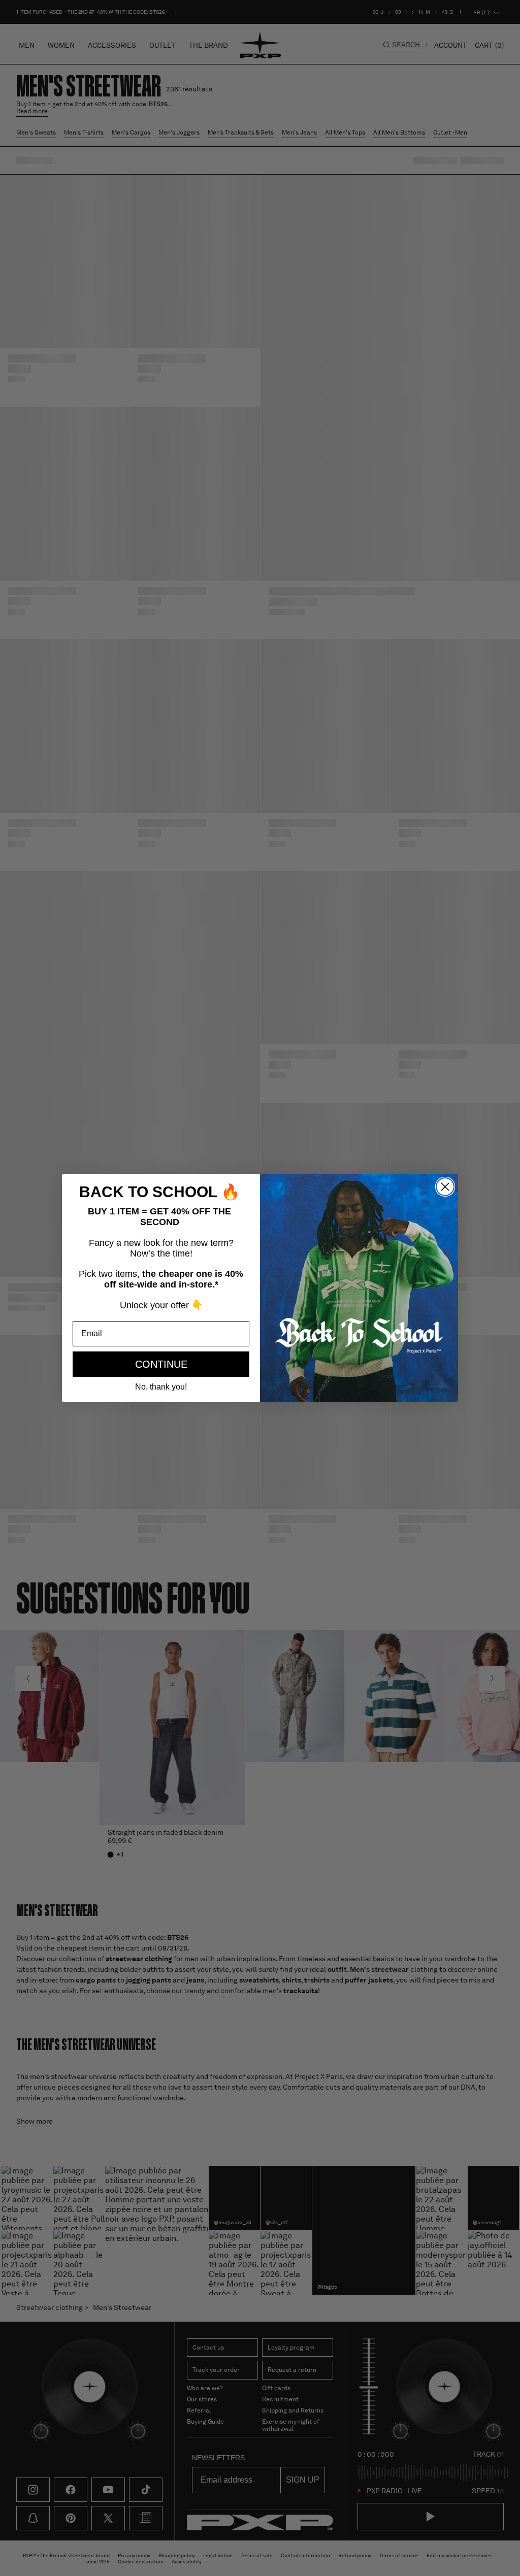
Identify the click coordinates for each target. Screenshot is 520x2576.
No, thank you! (161, 1387)
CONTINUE (161, 1364)
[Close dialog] (445, 1187)
